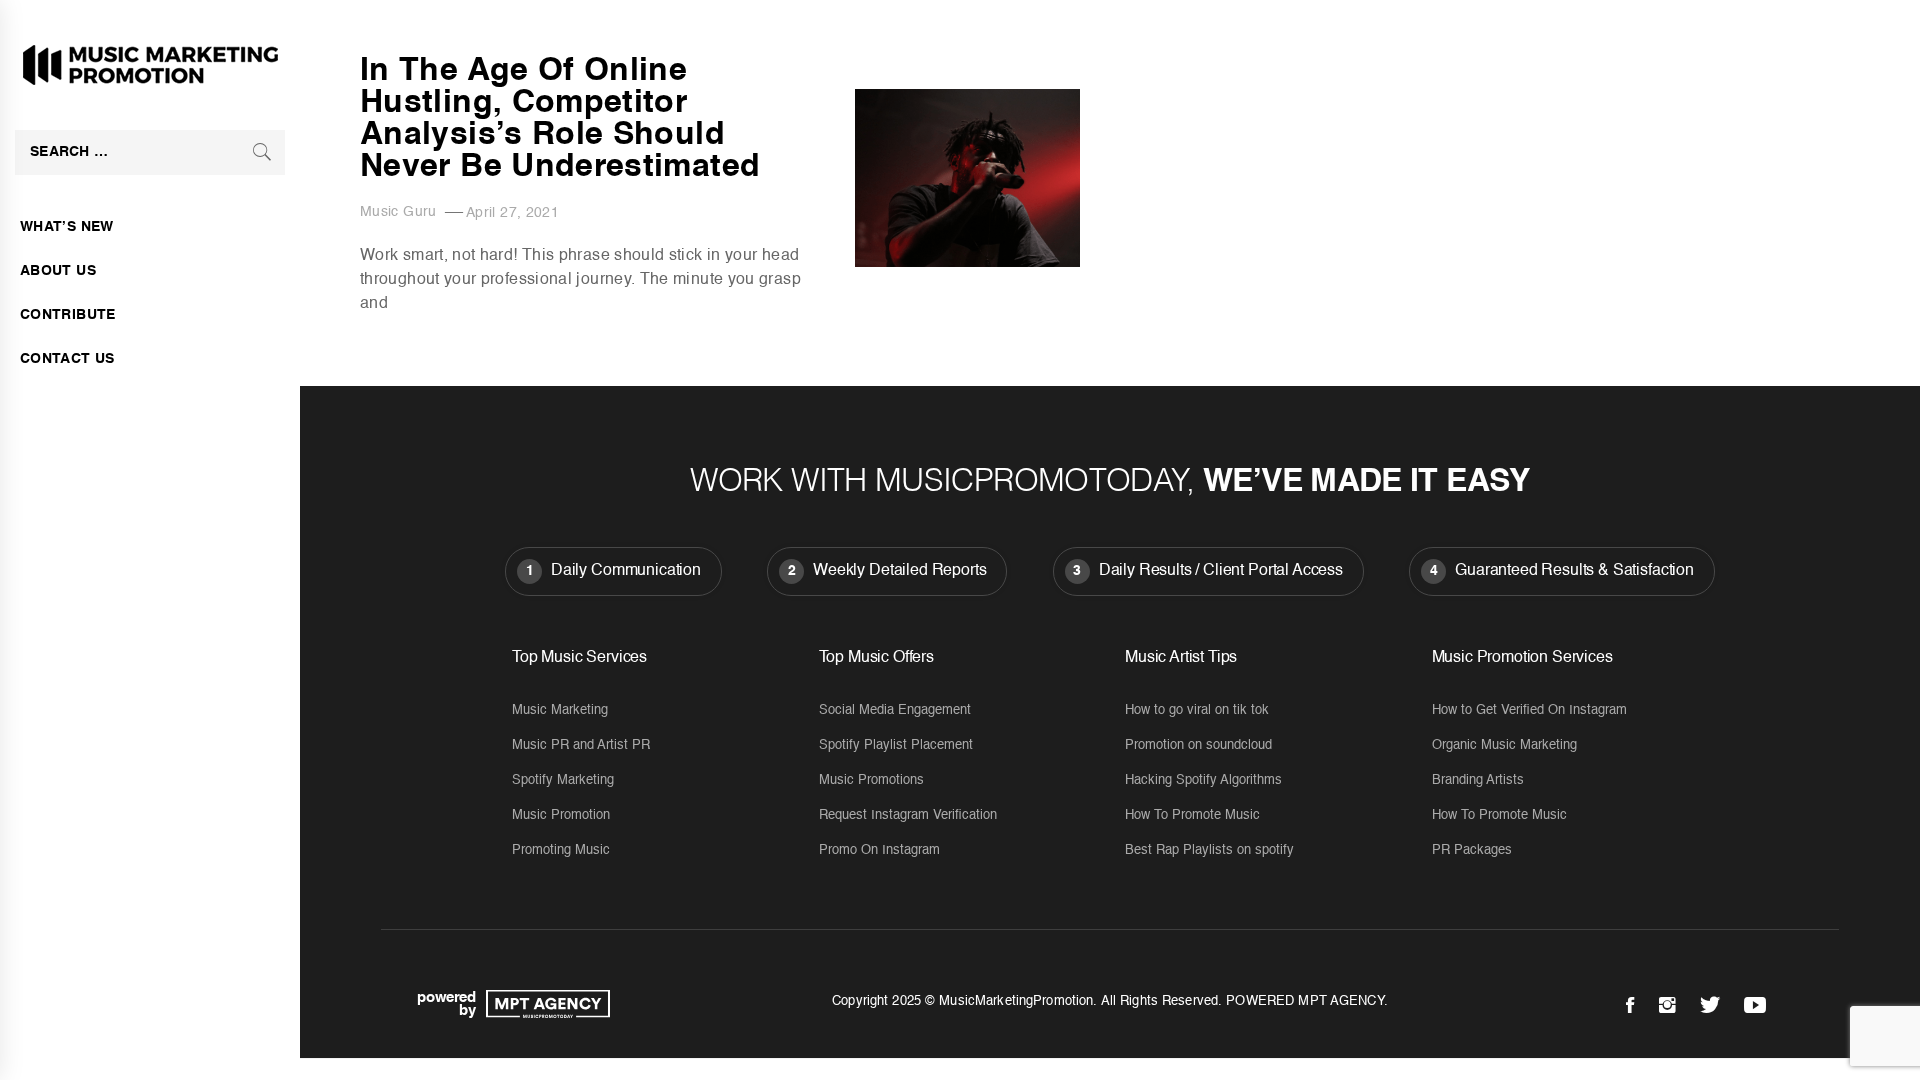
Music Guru (398, 212)
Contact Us (67, 359)
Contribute (68, 315)
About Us (58, 271)
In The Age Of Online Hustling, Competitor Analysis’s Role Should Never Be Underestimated (560, 119)
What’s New (67, 227)
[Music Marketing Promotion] (543, 1004)
